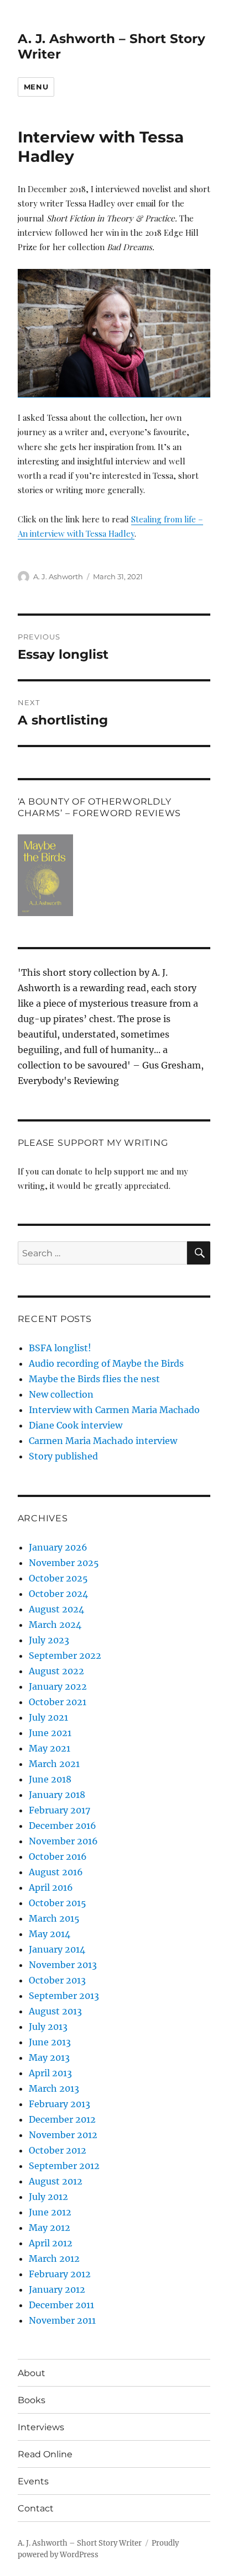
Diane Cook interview (76, 1425)
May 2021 (50, 1748)
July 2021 (48, 1717)
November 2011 (62, 2320)
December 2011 (61, 2305)
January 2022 (58, 1686)
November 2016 (63, 1841)
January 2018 (57, 1795)
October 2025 (58, 1578)
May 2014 (50, 1934)
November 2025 (64, 1563)
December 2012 (62, 2119)
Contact (36, 2508)
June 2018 (50, 1779)
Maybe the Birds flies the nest (94, 1379)
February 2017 (59, 1810)
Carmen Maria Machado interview (103, 1441)
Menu (36, 87)
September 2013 (64, 1996)
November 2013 (63, 1965)
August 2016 (56, 1872)
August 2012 (56, 2181)
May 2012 (50, 2228)
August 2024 (56, 1609)
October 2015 (58, 1903)
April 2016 (51, 1887)
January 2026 (58, 1547)
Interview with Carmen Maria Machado (114, 1410)
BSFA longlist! (60, 1348)
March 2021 (54, 1764)
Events (33, 2481)
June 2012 (50, 2212)
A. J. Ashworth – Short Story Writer (80, 2543)
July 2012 (48, 2197)
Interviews (41, 2427)
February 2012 (60, 2274)
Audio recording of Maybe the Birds (106, 1363)
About (32, 2373)
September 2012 (64, 2166)
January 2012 (57, 2289)
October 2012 (58, 2150)
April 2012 (51, 2243)
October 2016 (58, 1856)
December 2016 (63, 1826)
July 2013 (48, 2027)
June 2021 (50, 1733)
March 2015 (54, 1918)
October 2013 (57, 1980)
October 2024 (58, 1594)
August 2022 (56, 1671)
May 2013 (49, 2057)
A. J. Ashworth (58, 576)
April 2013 (50, 2073)
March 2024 (55, 1625)
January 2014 (57, 1949)
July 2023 (49, 1640)
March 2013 (54, 2088)
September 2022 (65, 1655)
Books (32, 2400)
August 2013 (55, 2011)
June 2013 (50, 2042)
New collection (61, 1394)
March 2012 (54, 2258)
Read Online (45, 2454)
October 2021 (58, 1702)
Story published (63, 1456)
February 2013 (59, 2104)
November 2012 (63, 2135)
